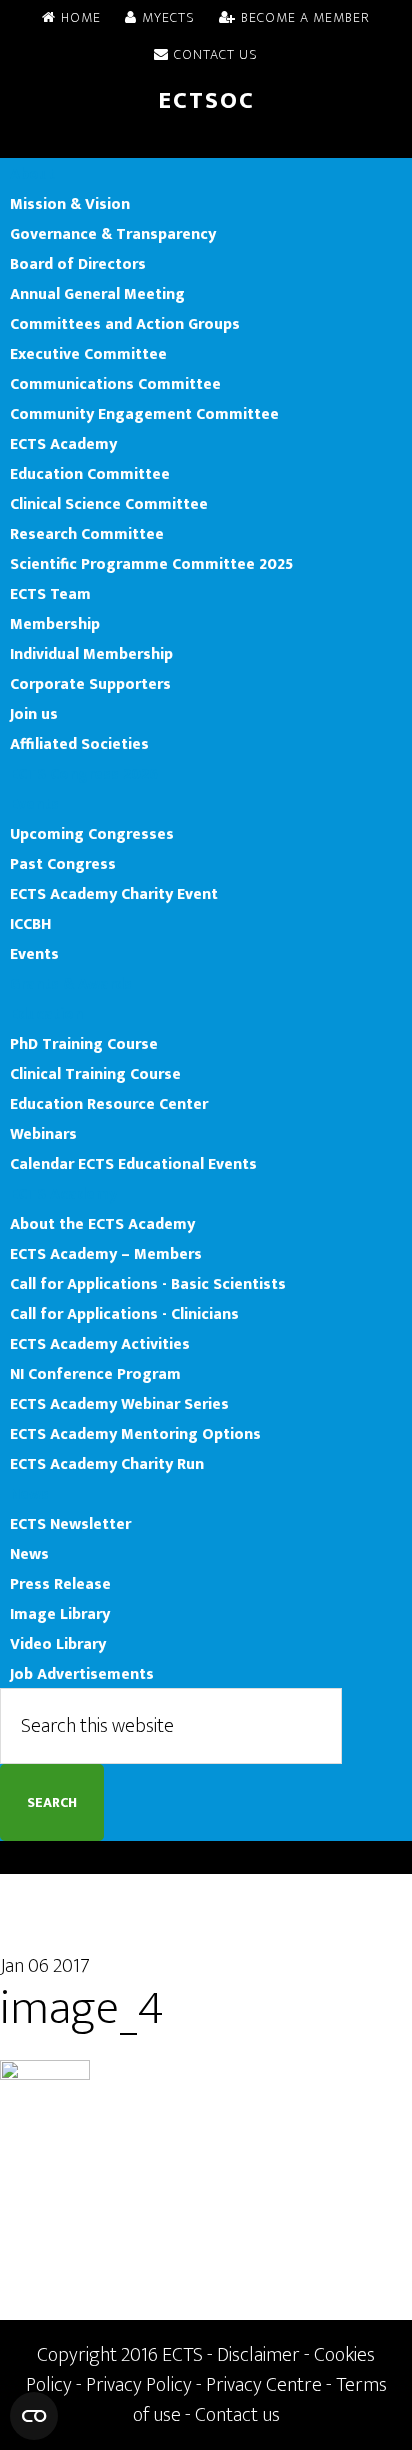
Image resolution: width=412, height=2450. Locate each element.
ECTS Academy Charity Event (114, 894)
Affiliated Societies (79, 744)
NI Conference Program (95, 1374)
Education (46, 1014)
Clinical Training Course (95, 1074)
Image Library (60, 1614)
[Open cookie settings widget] (34, 2416)
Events (34, 804)
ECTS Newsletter (70, 1524)
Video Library (58, 1644)
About (32, 174)
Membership (55, 624)
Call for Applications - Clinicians (124, 1314)
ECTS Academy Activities (100, 1344)
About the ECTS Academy (102, 1224)
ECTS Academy (63, 444)
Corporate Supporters (90, 684)
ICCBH (30, 924)
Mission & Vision (70, 204)
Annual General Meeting (97, 294)
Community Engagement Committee (144, 414)
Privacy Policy (139, 2385)
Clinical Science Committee (109, 504)
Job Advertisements (82, 1674)
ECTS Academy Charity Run (107, 1464)
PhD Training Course (84, 1044)
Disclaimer (258, 2355)
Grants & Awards (71, 984)
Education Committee (90, 474)
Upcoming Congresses (92, 834)
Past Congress (63, 864)
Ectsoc (206, 101)
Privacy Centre (264, 2385)
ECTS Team (50, 594)
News (29, 1494)
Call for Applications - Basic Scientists (148, 1284)
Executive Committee (88, 354)
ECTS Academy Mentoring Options (135, 1434)
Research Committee (87, 534)
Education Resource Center (109, 1104)
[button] (206, 143)
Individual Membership (91, 654)
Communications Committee (115, 384)
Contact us (237, 2415)
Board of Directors (78, 264)
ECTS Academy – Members (106, 1254)
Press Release (60, 1584)
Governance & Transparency (113, 234)
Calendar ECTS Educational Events (133, 1164)
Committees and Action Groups (125, 324)
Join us (34, 714)
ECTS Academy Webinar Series (119, 1404)
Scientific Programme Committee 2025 (151, 564)
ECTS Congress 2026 (84, 774)
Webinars (43, 1134)
